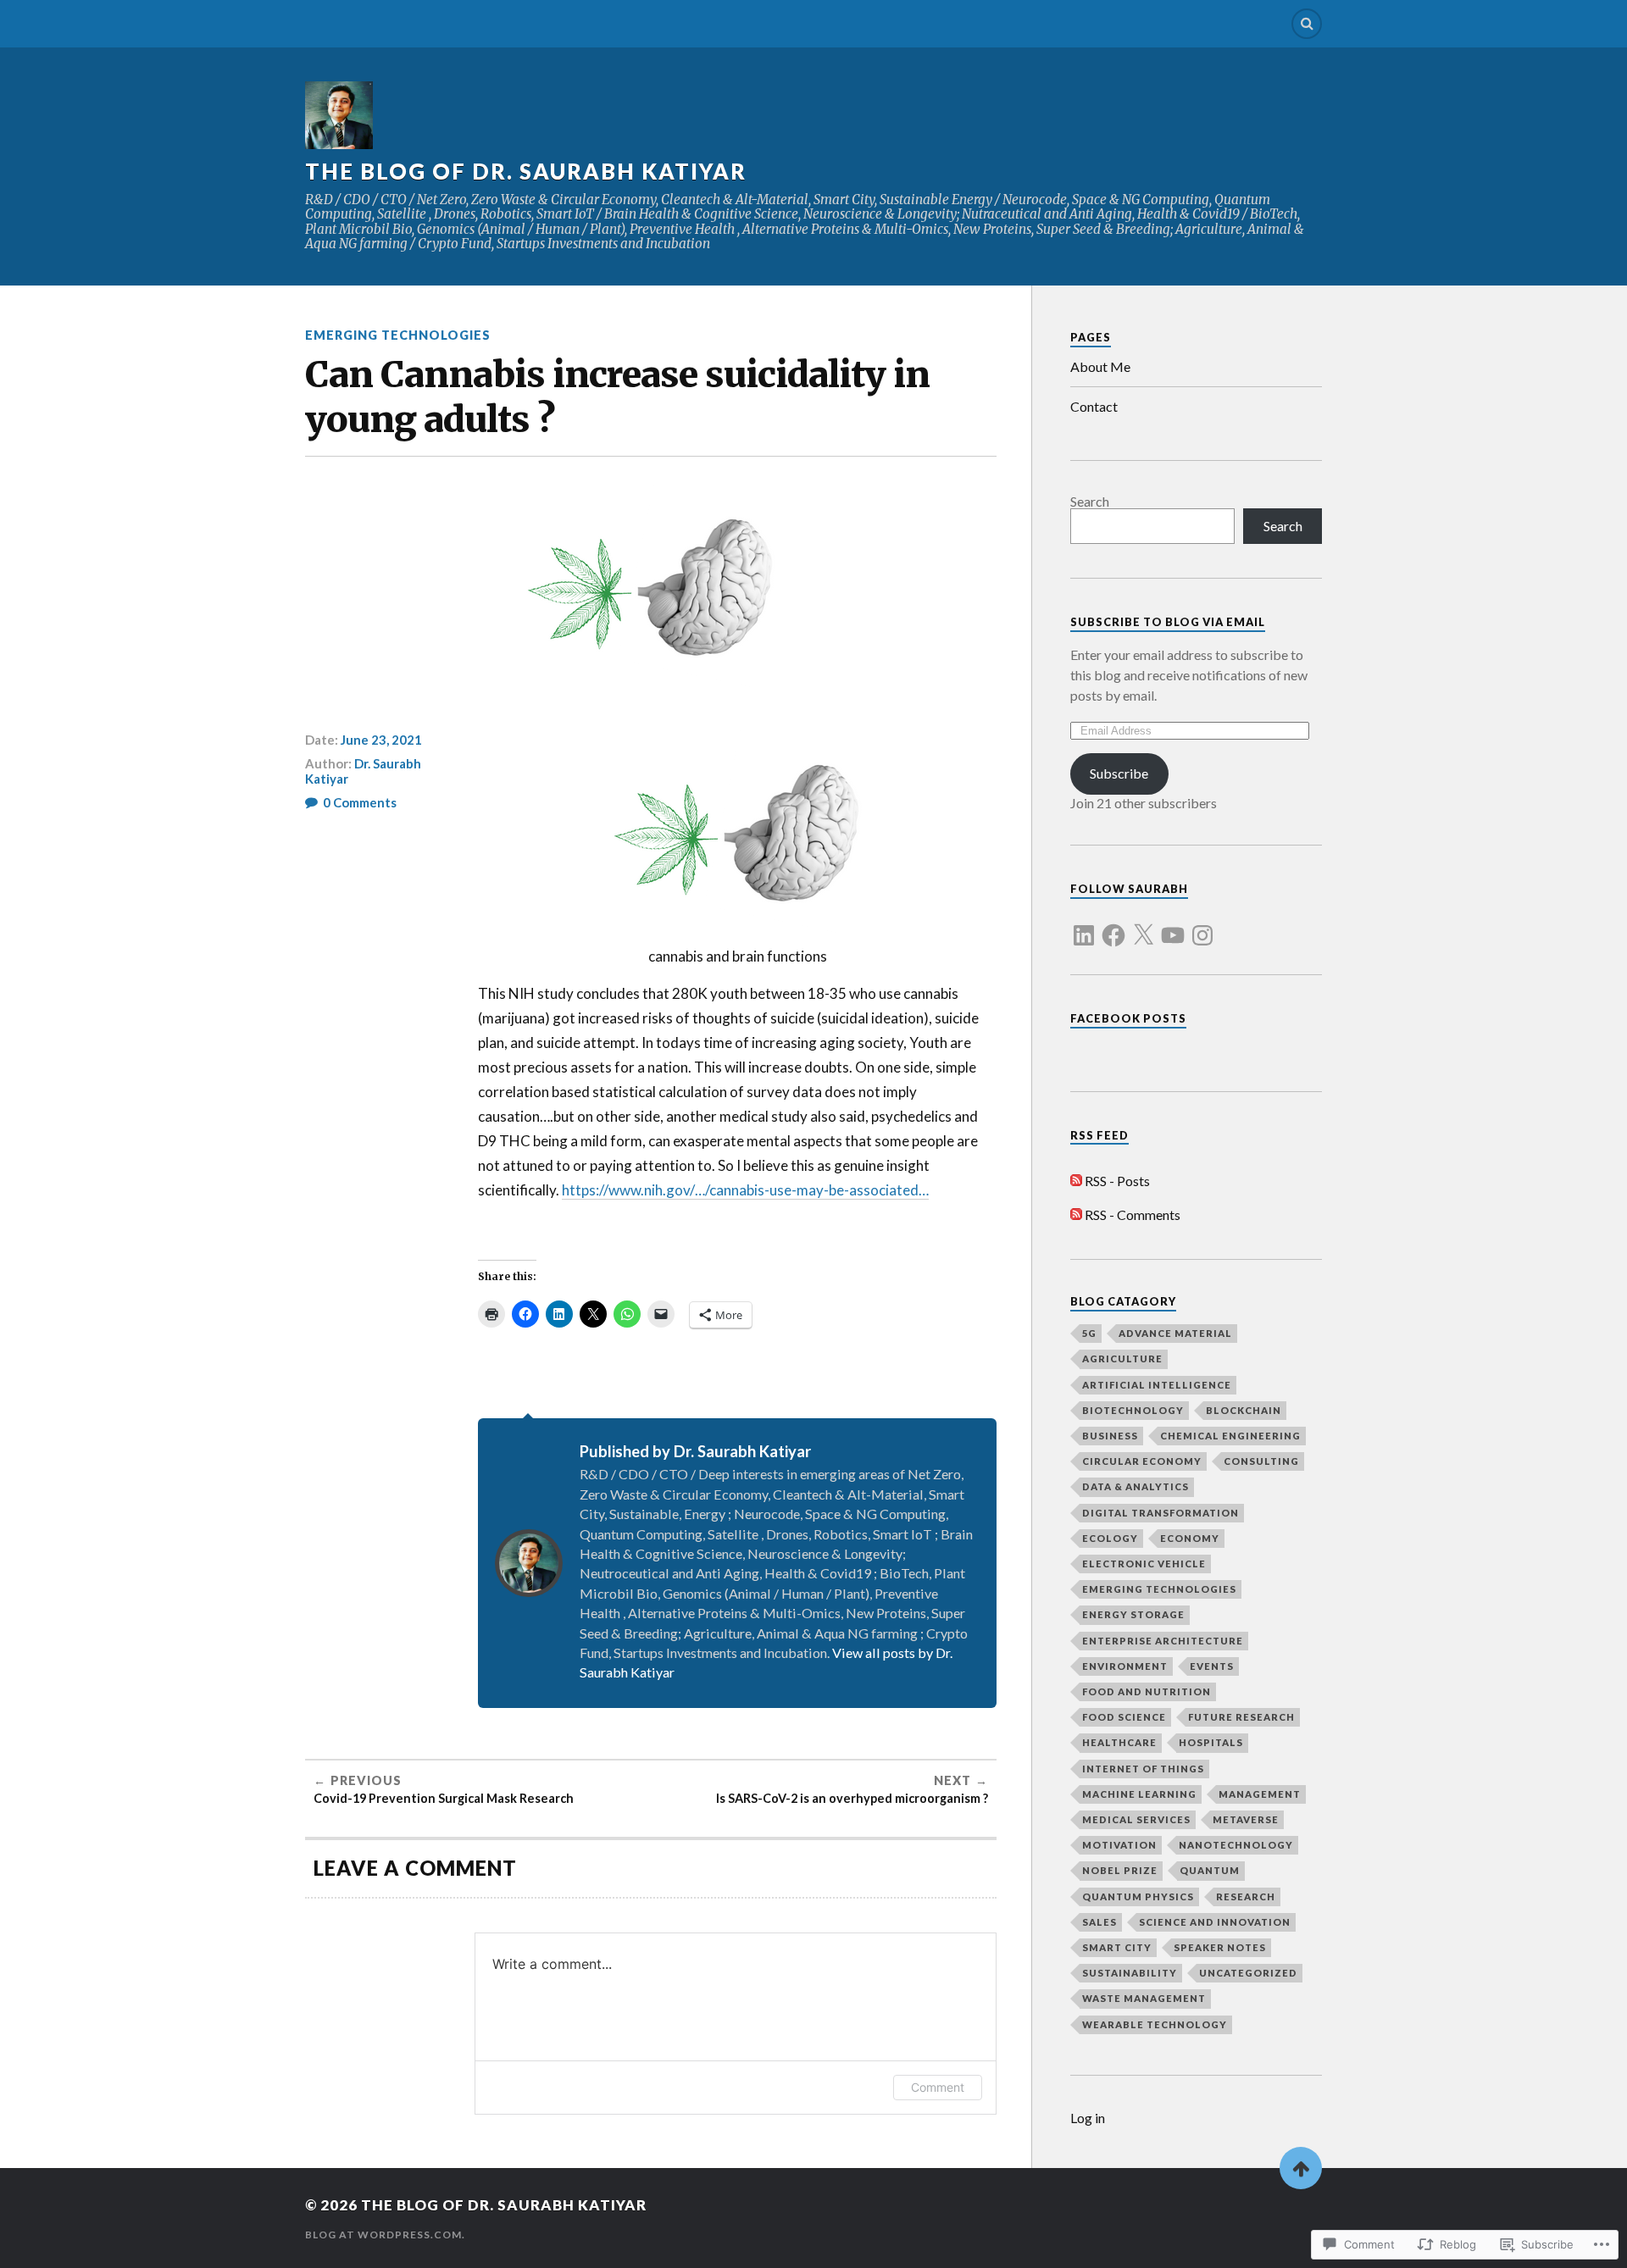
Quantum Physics (1138, 1896)
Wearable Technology (1155, 2024)
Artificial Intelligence (1157, 1385)
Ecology (1110, 1538)
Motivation (1119, 1845)
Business (1110, 1436)
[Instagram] (1202, 925)
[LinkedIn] (1084, 925)
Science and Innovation (1215, 1922)
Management (1260, 1794)
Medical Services (1136, 1819)
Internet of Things (1143, 1769)
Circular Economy (1142, 1461)
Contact (1094, 406)
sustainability (1130, 1973)
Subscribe (1119, 773)
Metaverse (1246, 1819)
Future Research (1241, 1717)
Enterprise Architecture (1163, 1641)
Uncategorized (1248, 1973)
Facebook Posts (1128, 1018)
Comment (938, 2087)
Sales (1099, 1922)
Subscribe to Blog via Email (1168, 622)
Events (1212, 1666)
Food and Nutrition (1147, 1691)
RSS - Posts (1117, 1181)
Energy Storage (1133, 1614)
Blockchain (1244, 1410)
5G (1089, 1333)
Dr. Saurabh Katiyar (363, 771)
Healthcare (1119, 1742)
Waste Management (1144, 1998)
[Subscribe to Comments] (1076, 1214)
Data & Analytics (1136, 1486)
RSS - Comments (1133, 1214)
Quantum (1210, 1870)
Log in (1088, 2118)
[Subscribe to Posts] (1076, 1181)
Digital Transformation (1161, 1513)
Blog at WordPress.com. (385, 2235)
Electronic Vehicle (1144, 1564)
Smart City (1117, 1947)
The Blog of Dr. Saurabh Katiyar (526, 171)
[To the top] (1301, 2168)
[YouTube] (1173, 925)
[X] (1143, 925)
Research (1246, 1896)
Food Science (1124, 1717)
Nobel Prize (1120, 1870)
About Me (1100, 366)
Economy (1190, 1538)
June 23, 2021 (381, 740)
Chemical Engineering (1230, 1436)
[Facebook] (1113, 925)
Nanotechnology (1236, 1845)
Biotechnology (1133, 1410)
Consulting (1261, 1461)
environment (1125, 1666)
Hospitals (1211, 1742)
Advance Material (1175, 1333)
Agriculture (1122, 1359)
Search (1090, 501)
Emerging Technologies (398, 335)
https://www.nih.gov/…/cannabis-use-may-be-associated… (745, 1190)
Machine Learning (1139, 1794)
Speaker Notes (1220, 1947)
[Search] (1307, 24)
